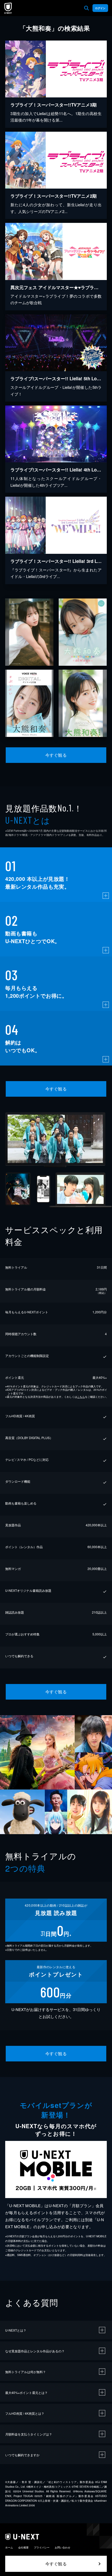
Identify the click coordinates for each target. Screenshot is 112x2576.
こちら (81, 1397)
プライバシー (42, 2547)
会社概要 (23, 2547)
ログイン (100, 8)
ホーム (9, 2547)
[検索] (86, 8)
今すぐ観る (56, 755)
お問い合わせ (63, 2547)
